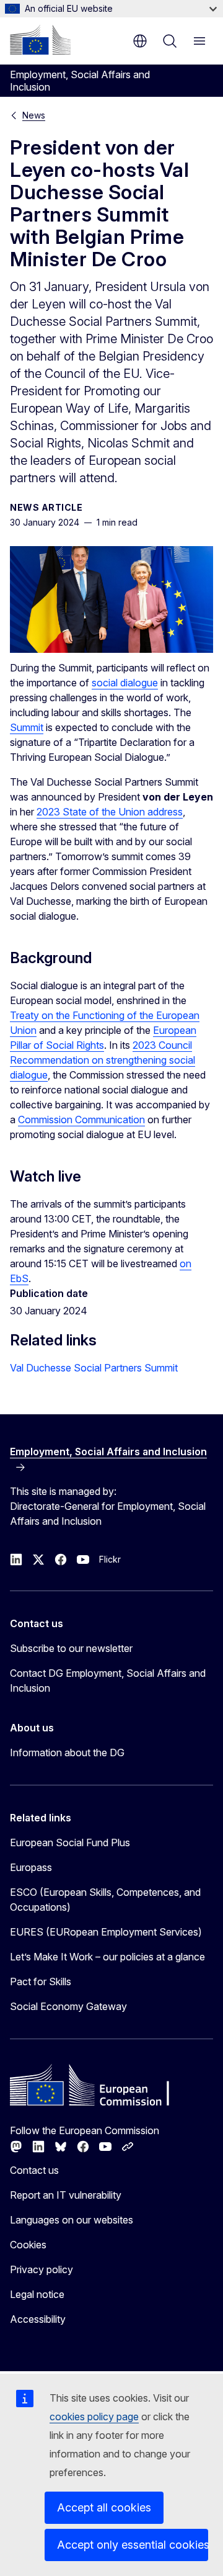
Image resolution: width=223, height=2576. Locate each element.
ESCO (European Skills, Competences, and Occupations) (105, 1900)
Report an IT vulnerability (66, 2195)
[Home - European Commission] (40, 40)
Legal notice (37, 2294)
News (34, 115)
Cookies (28, 2245)
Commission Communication (81, 1120)
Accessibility (38, 2319)
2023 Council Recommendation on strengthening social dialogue (103, 1060)
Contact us (34, 2170)
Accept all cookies (104, 2507)
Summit (27, 727)
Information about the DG (67, 1752)
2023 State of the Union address (110, 812)
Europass (31, 1867)
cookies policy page (94, 2417)
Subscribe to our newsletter (71, 1648)
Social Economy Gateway (68, 2006)
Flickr (110, 1559)
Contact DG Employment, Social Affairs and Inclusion (108, 1681)
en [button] (140, 41)
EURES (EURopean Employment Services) (106, 1932)
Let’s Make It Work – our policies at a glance (107, 1957)
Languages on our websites (72, 2220)
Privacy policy (42, 2269)
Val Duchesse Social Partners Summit (94, 1368)
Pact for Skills (41, 1981)
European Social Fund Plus (70, 1842)
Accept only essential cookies (133, 2545)
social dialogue (125, 683)
